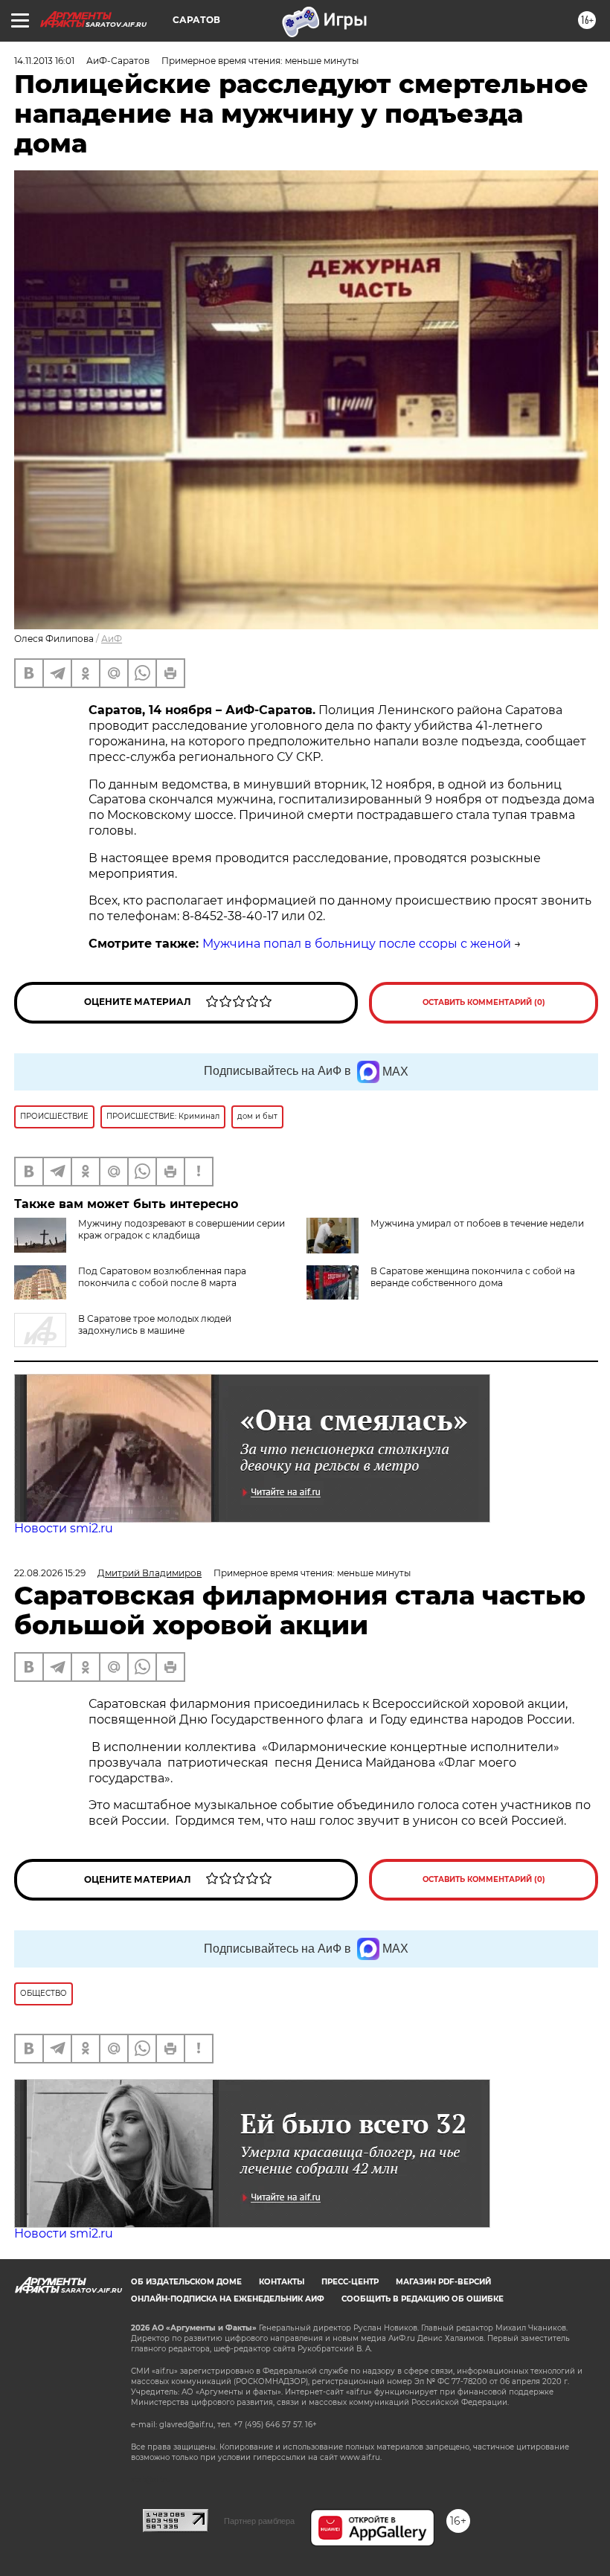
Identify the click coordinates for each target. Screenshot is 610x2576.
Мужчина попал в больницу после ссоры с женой (357, 944)
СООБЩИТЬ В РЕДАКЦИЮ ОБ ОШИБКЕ (423, 2299)
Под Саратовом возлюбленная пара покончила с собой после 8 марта (162, 1277)
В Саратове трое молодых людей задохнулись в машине (155, 1324)
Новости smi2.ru (64, 1528)
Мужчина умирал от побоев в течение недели (477, 1223)
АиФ (112, 639)
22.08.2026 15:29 (50, 1573)
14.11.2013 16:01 (44, 61)
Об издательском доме (186, 2282)
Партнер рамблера (259, 2521)
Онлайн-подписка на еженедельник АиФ (228, 2299)
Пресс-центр (350, 2282)
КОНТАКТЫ (282, 2282)
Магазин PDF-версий (443, 2282)
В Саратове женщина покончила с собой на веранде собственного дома (473, 1277)
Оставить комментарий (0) (484, 1002)
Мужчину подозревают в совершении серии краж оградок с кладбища (182, 1229)
